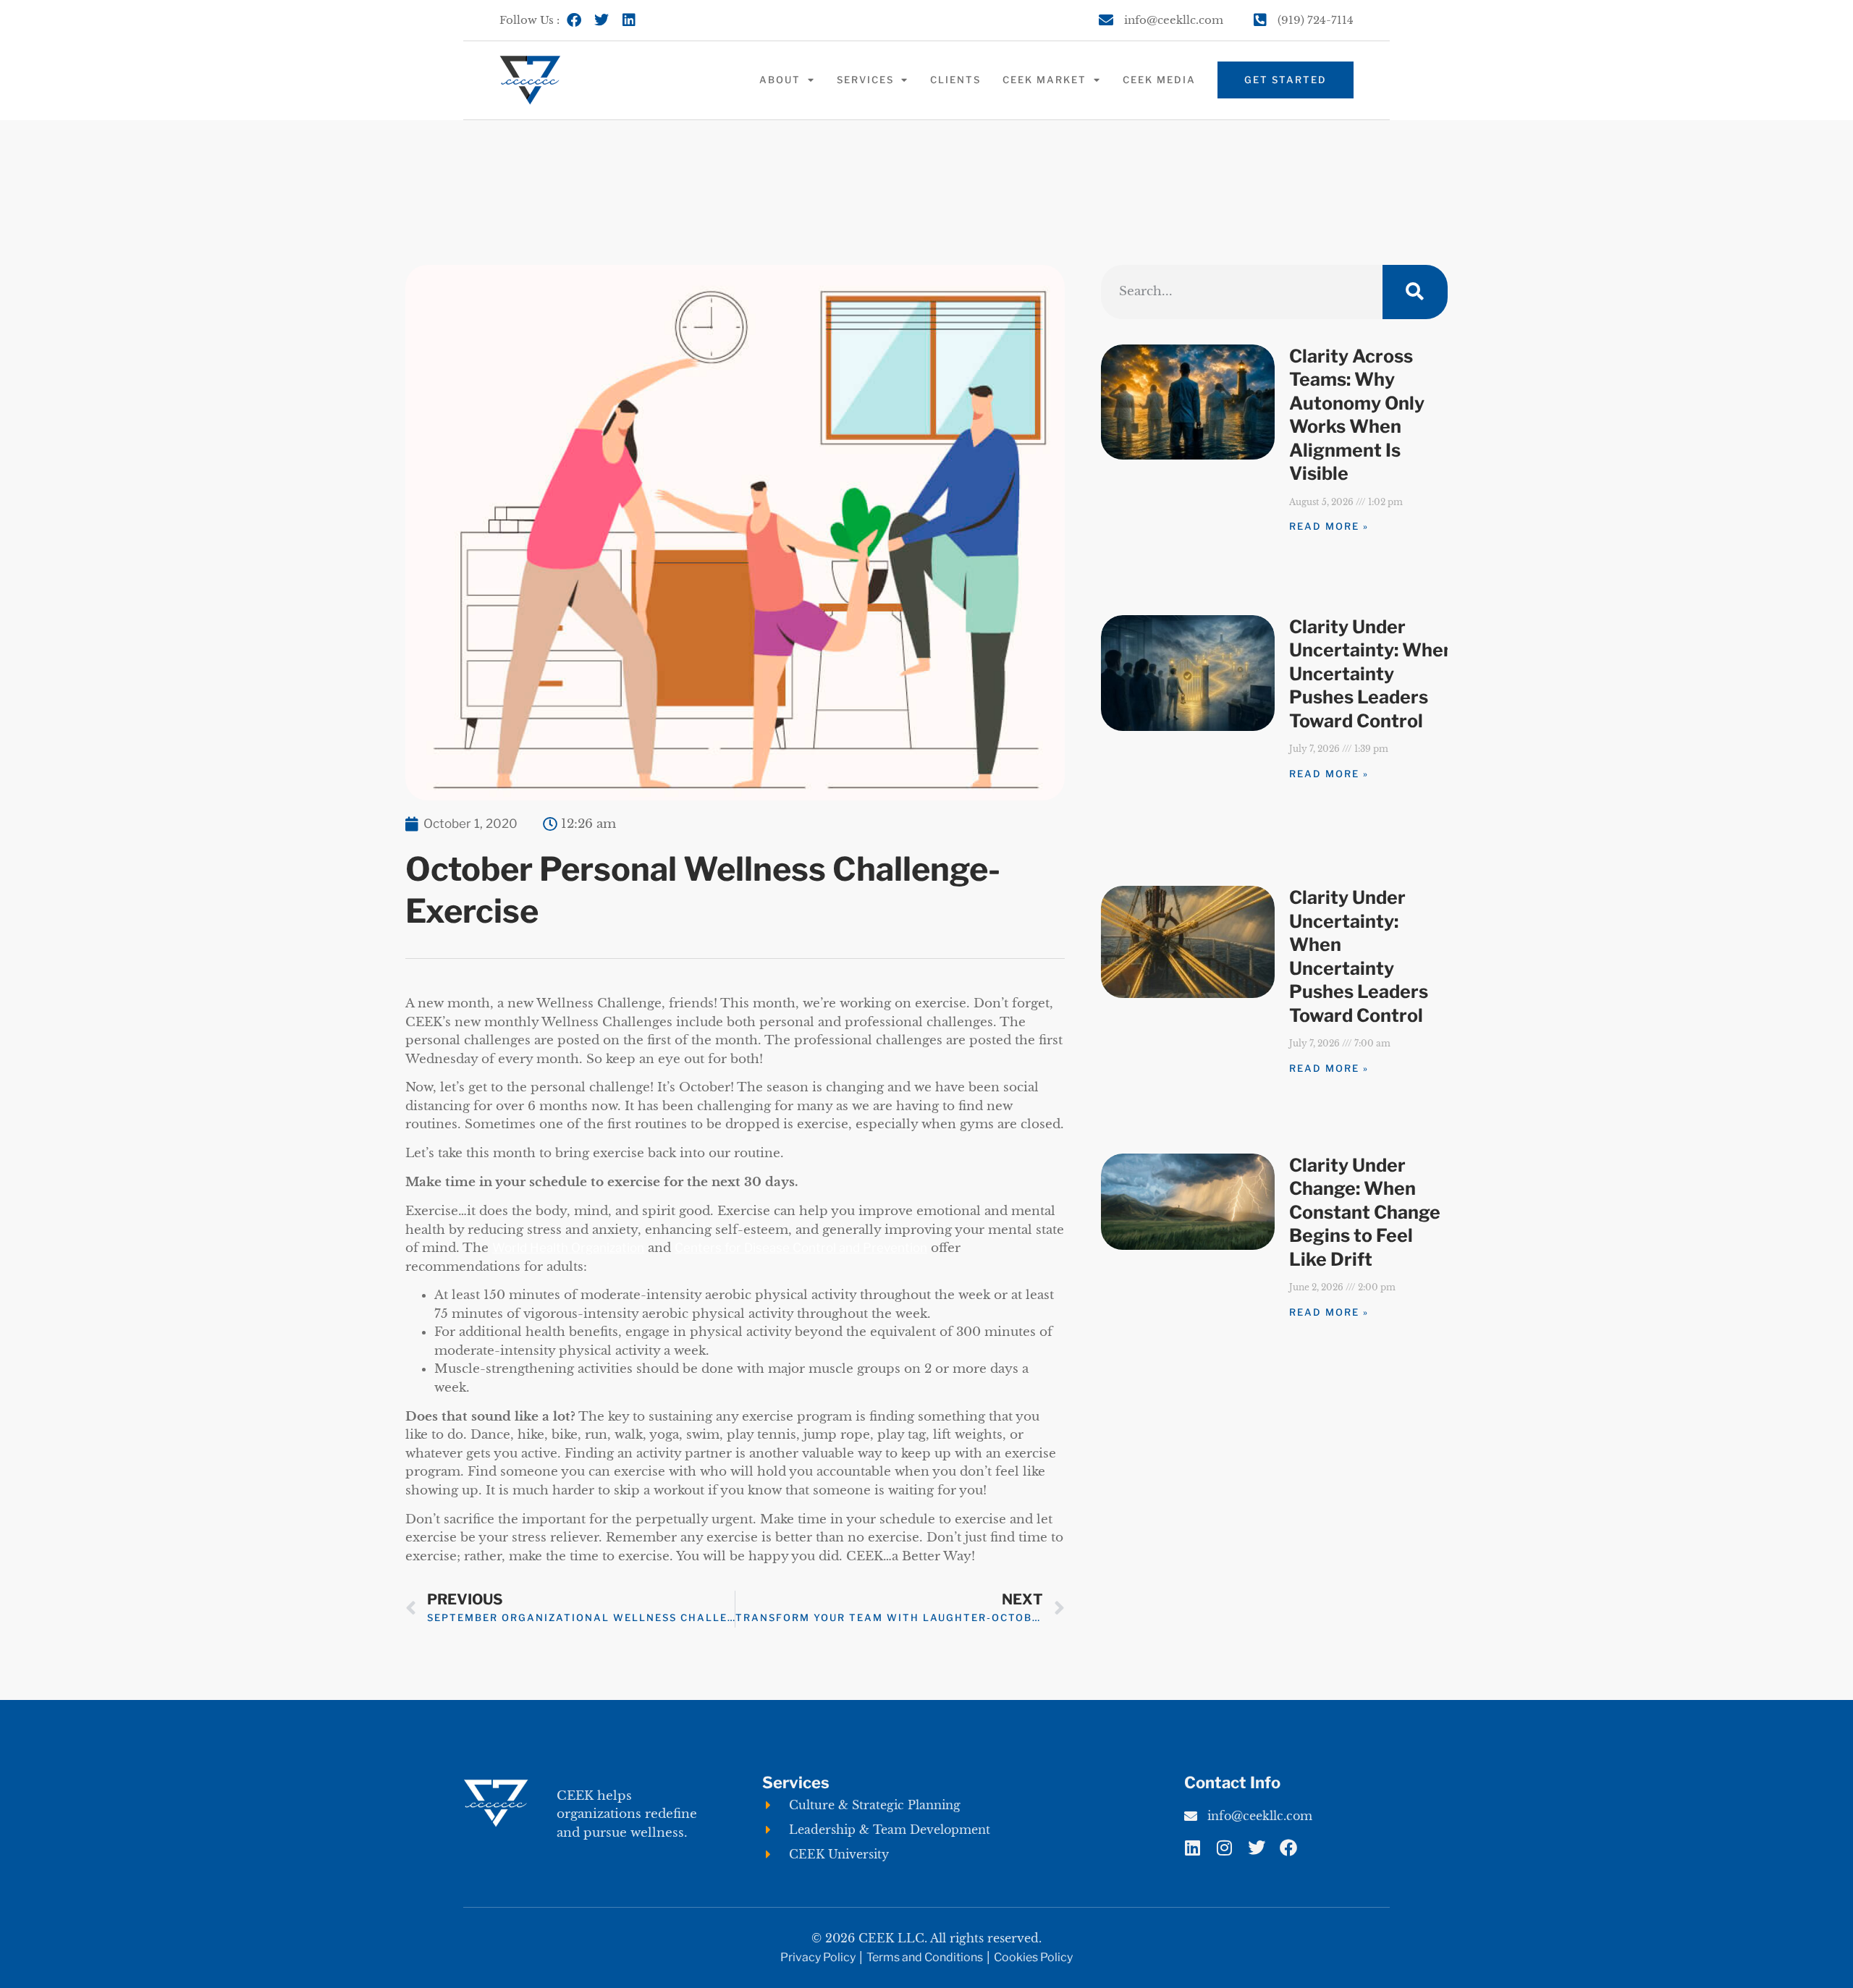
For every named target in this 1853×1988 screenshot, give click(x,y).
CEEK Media (1159, 80)
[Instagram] (1225, 1848)
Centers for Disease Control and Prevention (801, 1248)
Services (865, 80)
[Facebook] (574, 20)
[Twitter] (602, 20)
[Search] (1415, 292)
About (780, 80)
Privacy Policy (818, 1957)
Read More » (1329, 526)
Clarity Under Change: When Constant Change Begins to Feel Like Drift (1365, 1212)
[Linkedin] (629, 20)
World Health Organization (568, 1248)
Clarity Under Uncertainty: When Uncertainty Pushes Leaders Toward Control (1372, 674)
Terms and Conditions (925, 1957)
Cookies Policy (1033, 1957)
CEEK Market (1044, 80)
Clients (955, 80)
